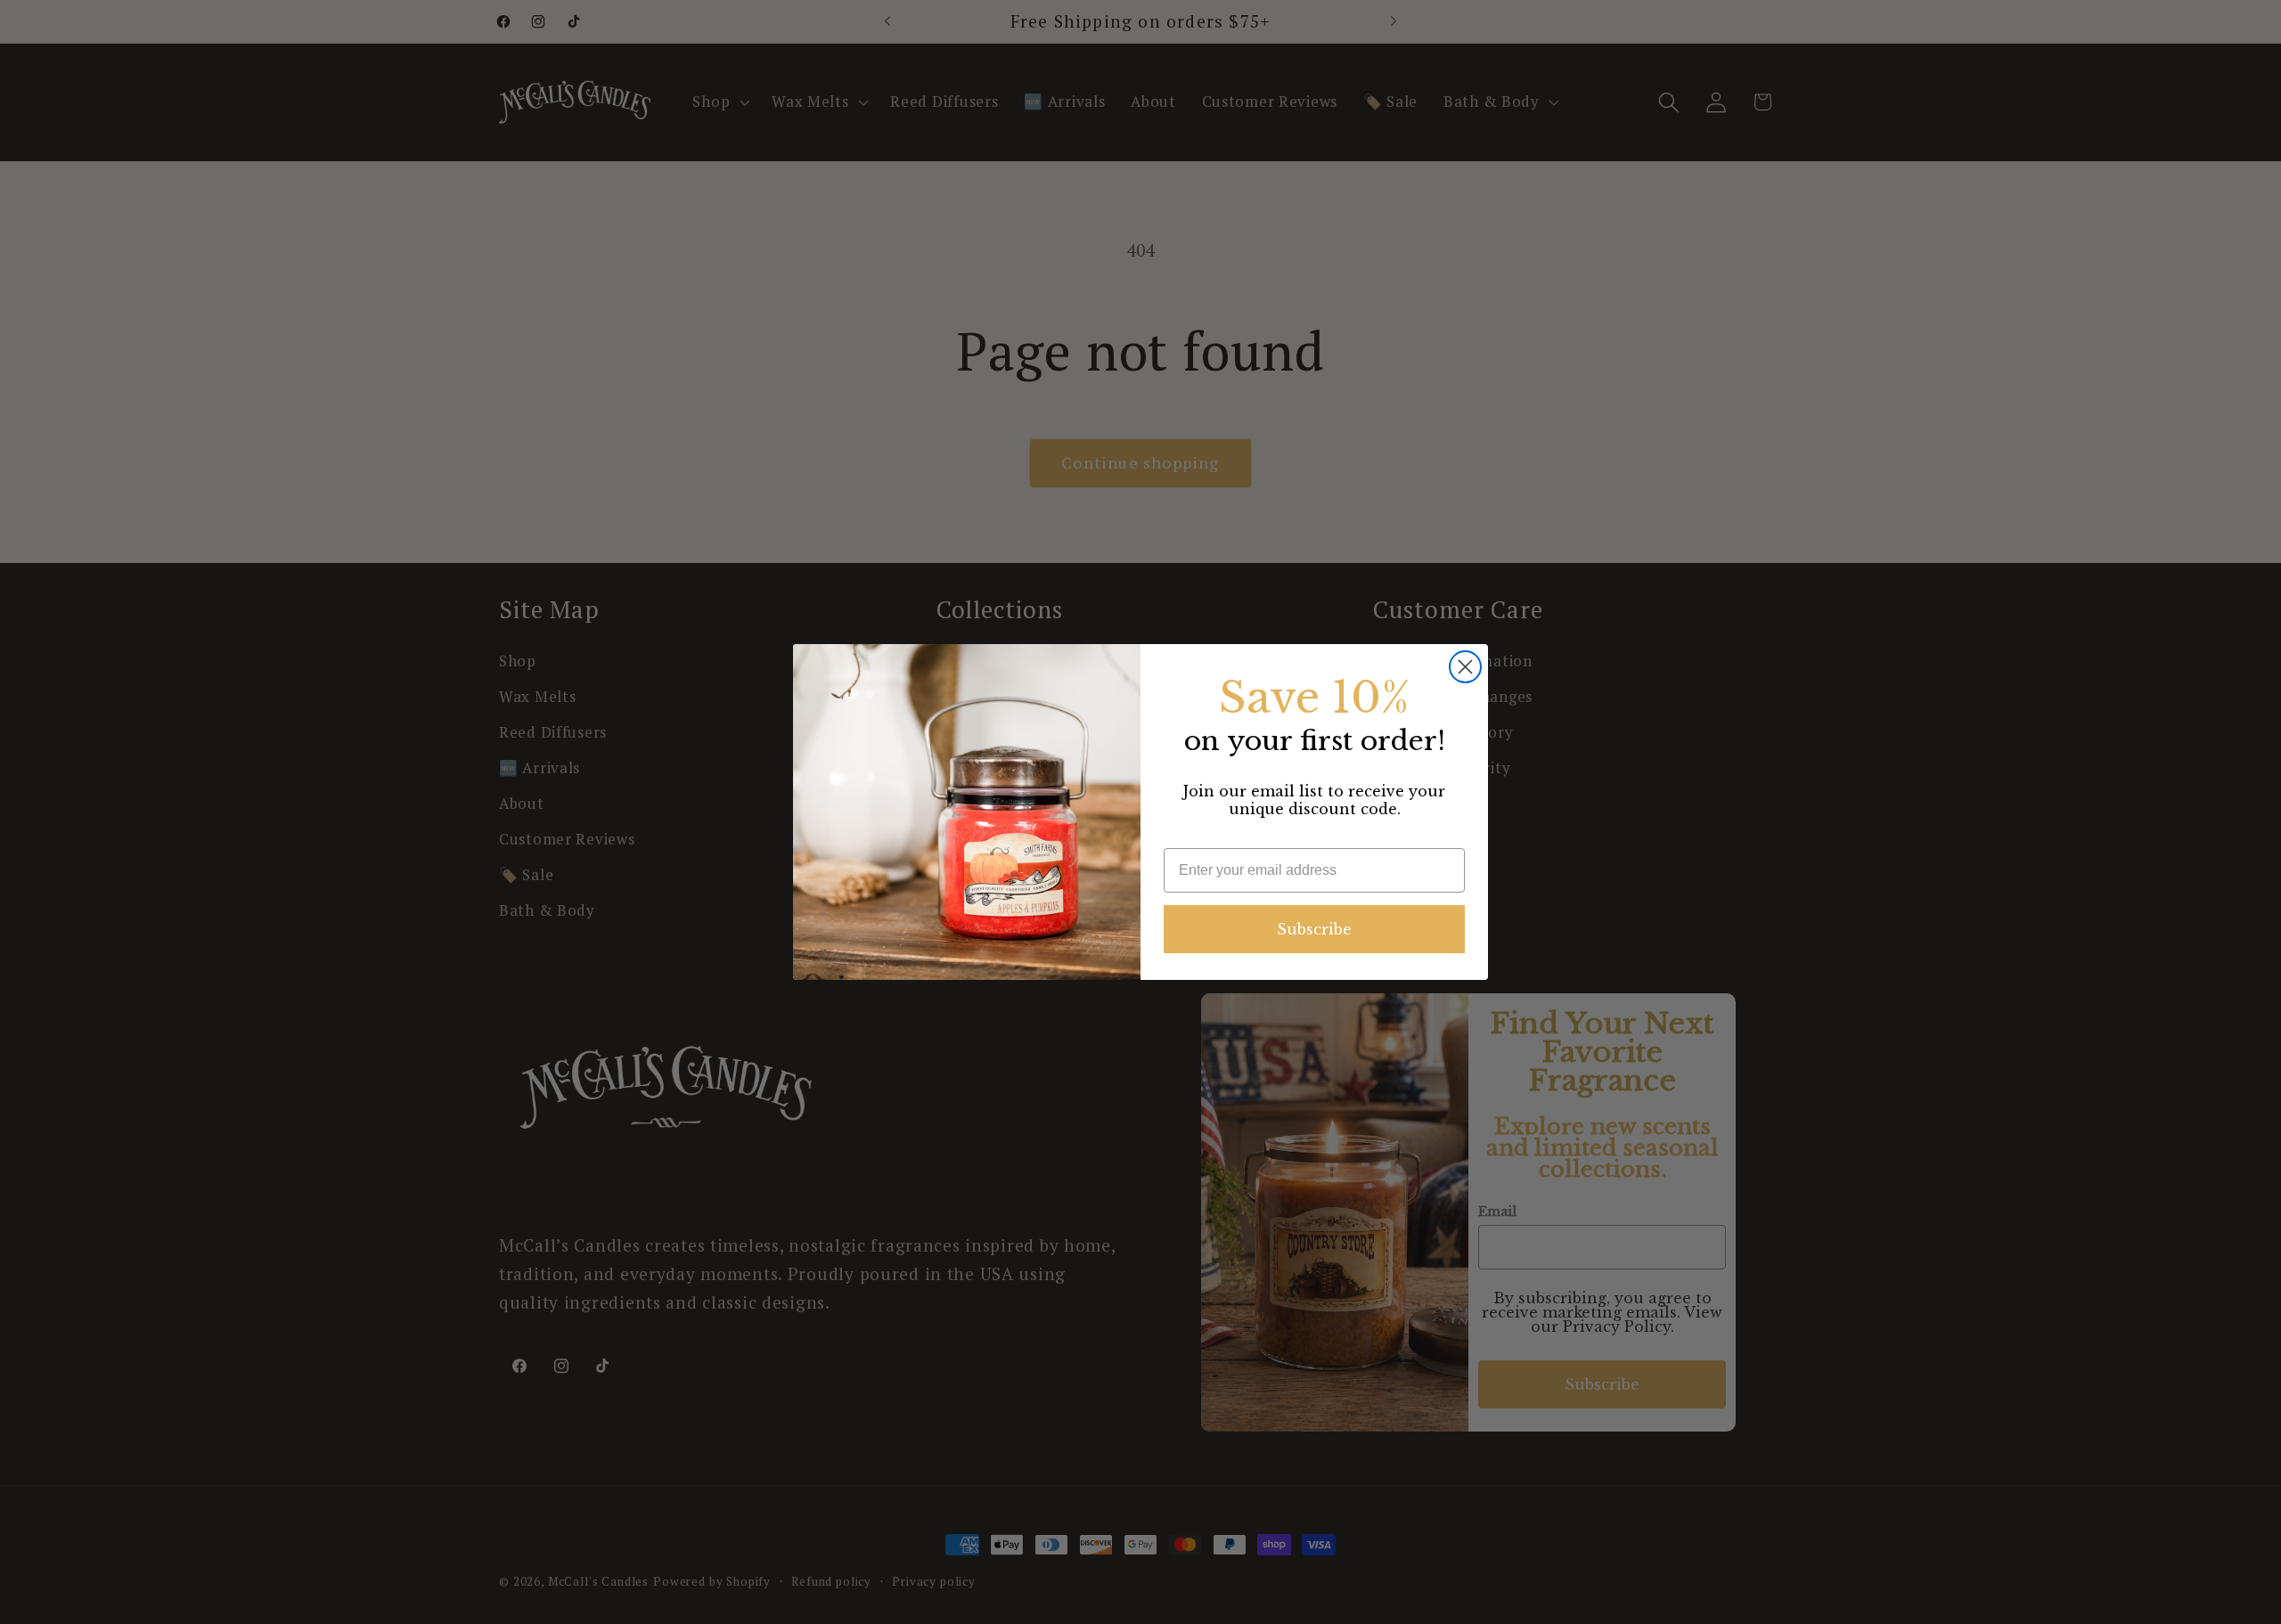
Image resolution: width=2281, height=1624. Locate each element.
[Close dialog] (1465, 667)
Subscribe (1314, 929)
